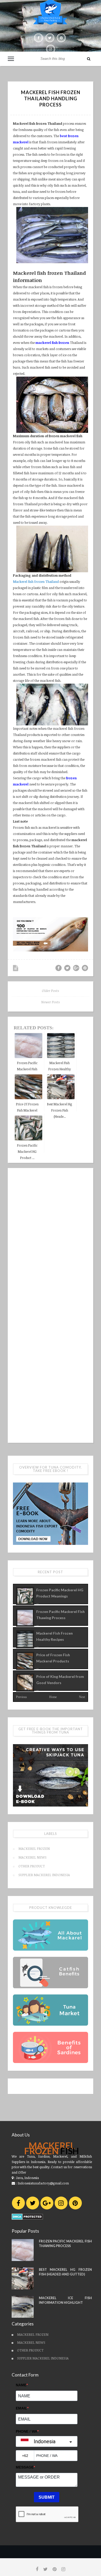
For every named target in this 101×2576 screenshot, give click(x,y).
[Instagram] (61, 2203)
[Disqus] (51, 1238)
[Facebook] (18, 2203)
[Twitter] (33, 2203)
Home (53, 1697)
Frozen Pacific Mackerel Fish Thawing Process (65, 2244)
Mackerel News (33, 1857)
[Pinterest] (75, 2203)
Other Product (32, 1866)
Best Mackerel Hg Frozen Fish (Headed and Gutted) (65, 2272)
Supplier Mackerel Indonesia (44, 1875)
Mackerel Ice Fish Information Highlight (65, 2300)
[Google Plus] (47, 2203)
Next (82, 1697)
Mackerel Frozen (34, 1849)
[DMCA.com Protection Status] (27, 2216)
